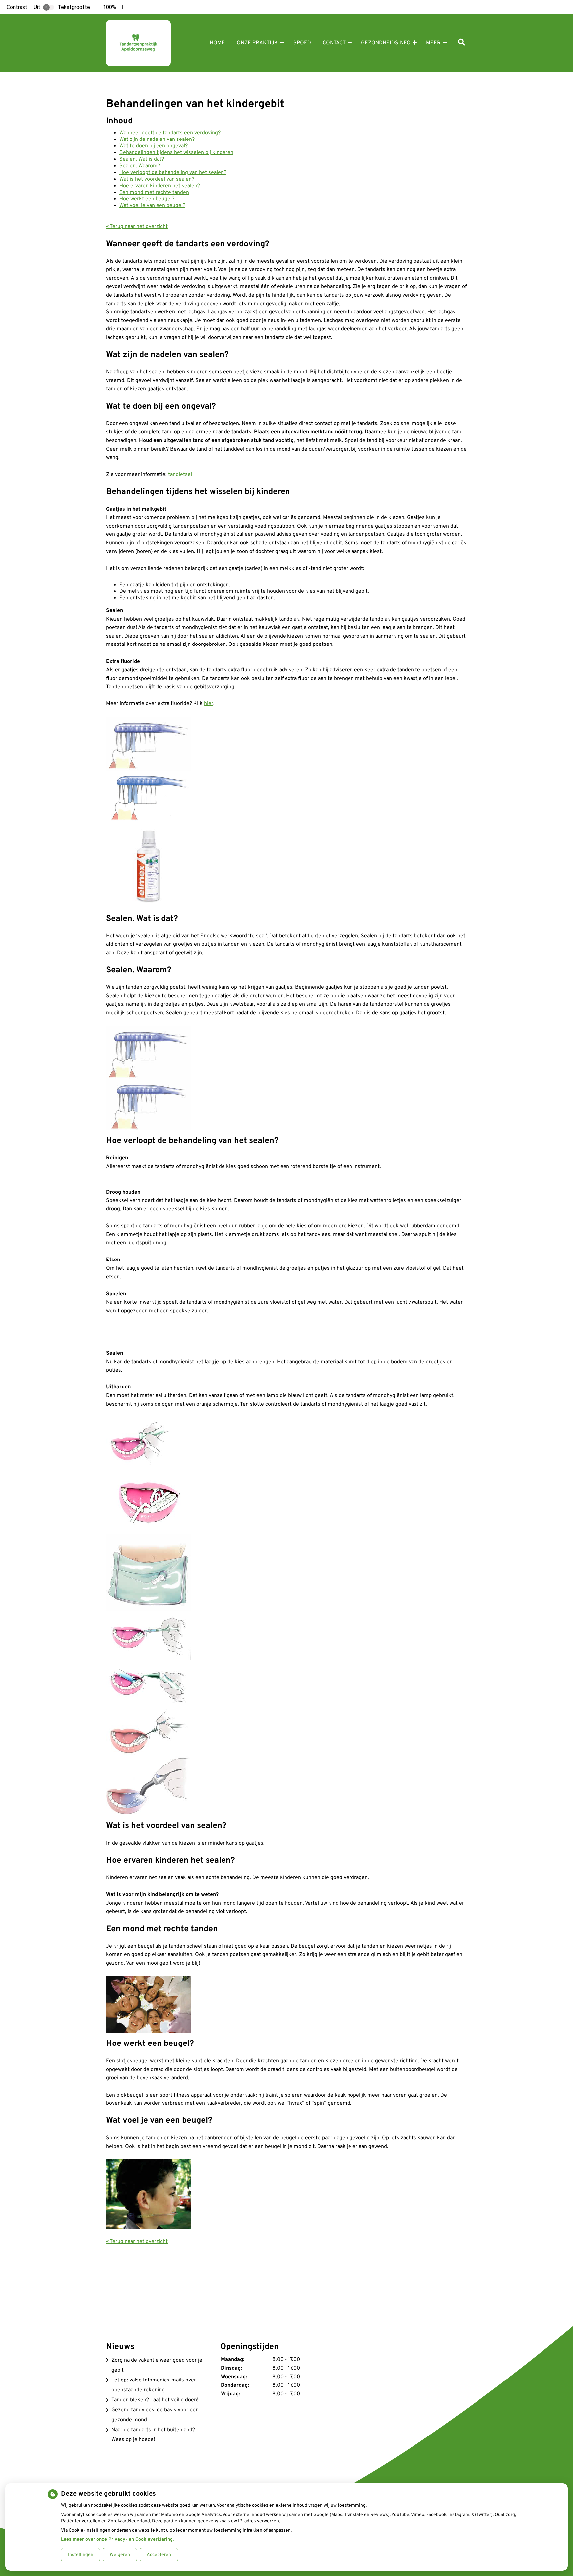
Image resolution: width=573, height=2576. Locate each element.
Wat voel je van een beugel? (152, 206)
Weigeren (120, 2555)
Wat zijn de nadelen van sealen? (157, 140)
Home (217, 43)
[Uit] (49, 7)
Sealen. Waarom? (140, 166)
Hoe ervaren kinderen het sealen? (160, 186)
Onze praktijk (257, 43)
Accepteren (159, 2555)
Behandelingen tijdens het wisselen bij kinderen (176, 153)
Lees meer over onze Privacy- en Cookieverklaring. (117, 2539)
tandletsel (180, 475)
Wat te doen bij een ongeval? (154, 146)
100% (110, 7)
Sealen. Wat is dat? (142, 159)
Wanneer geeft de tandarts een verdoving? (170, 133)
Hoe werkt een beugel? (147, 199)
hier (209, 704)
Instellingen (81, 2555)
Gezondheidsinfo (386, 43)
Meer (433, 43)
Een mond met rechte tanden (154, 193)
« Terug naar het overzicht (137, 227)
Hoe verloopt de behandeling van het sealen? (173, 173)
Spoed (302, 43)
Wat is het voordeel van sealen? (157, 179)
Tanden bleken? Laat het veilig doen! (155, 2400)
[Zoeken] (461, 43)
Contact (334, 43)
